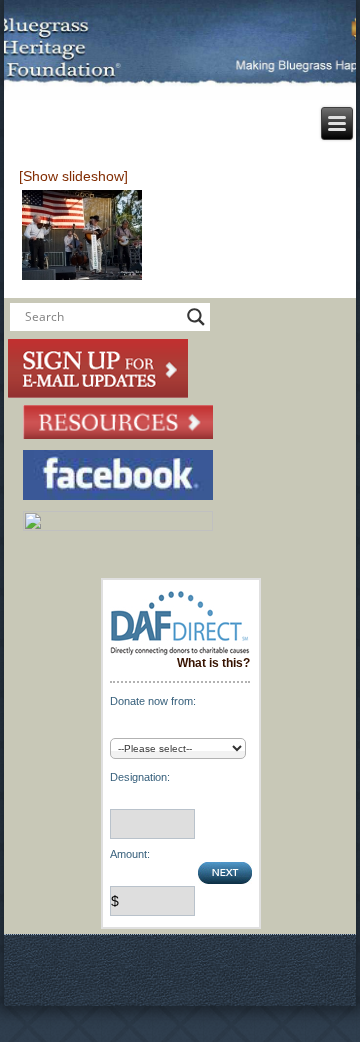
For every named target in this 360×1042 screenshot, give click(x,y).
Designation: (140, 777)
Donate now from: (153, 701)
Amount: (130, 854)
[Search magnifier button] (196, 317)
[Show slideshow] (73, 176)
